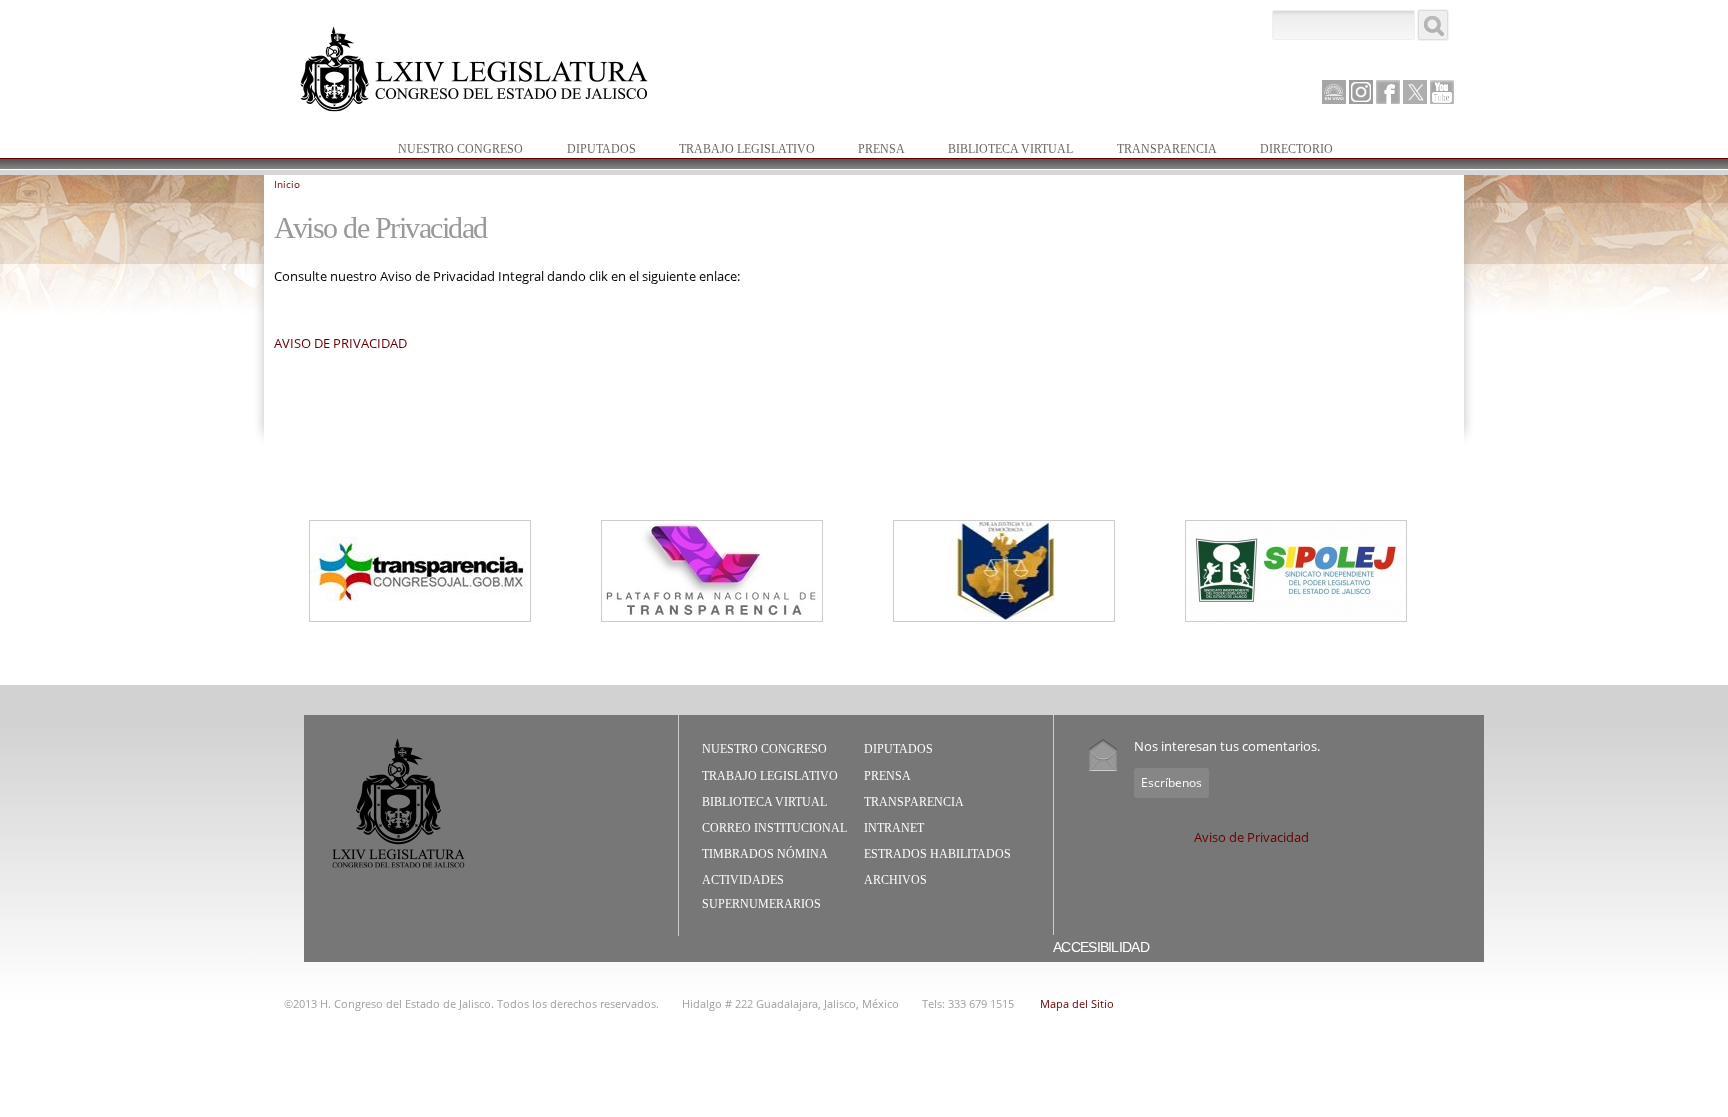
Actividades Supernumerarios (761, 892)
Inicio (287, 184)
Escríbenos (1171, 782)
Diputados (591, 150)
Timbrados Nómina (765, 854)
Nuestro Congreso (450, 150)
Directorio (1296, 149)
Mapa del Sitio (1077, 1003)
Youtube (1442, 92)
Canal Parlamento (1334, 93)
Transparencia (1167, 149)
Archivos (895, 880)
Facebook (1388, 92)
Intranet (894, 828)
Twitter (1415, 92)
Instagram (1361, 92)
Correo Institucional (774, 828)
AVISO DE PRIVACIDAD (340, 343)
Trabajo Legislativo (737, 150)
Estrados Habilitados (937, 854)
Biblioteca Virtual (1000, 150)
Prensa (871, 150)
